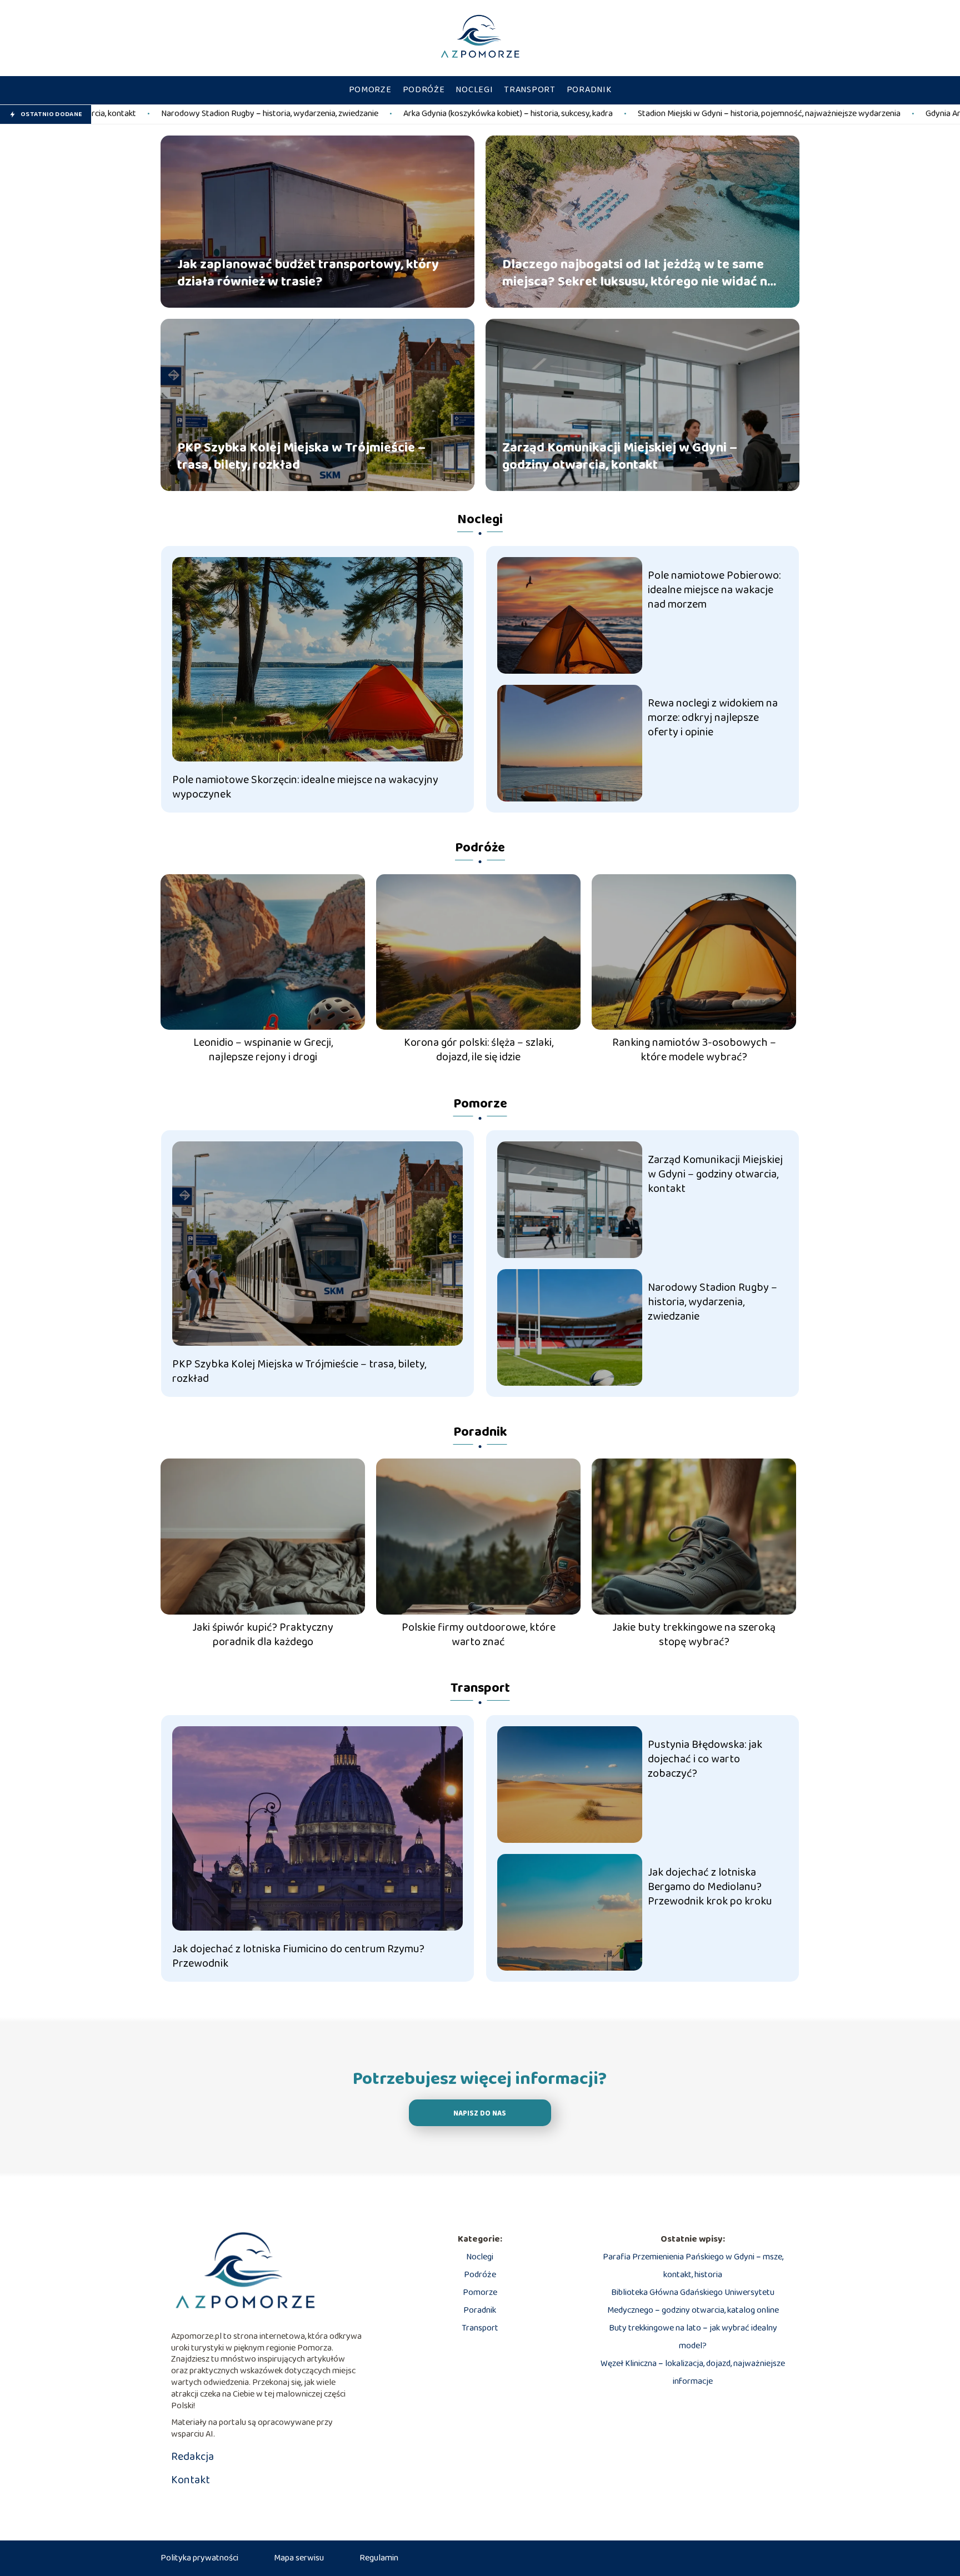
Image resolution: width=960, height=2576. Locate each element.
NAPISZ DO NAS (480, 2114)
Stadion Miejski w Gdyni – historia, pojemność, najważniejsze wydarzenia (588, 114)
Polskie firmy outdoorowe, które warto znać (479, 1635)
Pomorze (370, 90)
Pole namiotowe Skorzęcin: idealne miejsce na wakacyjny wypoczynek (305, 787)
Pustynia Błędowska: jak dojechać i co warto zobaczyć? (705, 1759)
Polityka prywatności (199, 2558)
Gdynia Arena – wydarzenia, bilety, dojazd (819, 114)
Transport (529, 90)
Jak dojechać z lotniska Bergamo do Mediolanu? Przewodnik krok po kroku (710, 1887)
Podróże (424, 90)
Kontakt (191, 2480)
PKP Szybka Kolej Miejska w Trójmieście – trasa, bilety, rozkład (301, 456)
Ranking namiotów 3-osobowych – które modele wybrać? (694, 1050)
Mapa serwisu (299, 2558)
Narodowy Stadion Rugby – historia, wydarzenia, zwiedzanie (712, 1302)
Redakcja (192, 2457)
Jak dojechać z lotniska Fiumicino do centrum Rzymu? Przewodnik (298, 1956)
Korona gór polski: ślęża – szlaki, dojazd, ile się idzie (479, 1050)
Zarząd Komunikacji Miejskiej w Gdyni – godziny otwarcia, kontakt (620, 456)
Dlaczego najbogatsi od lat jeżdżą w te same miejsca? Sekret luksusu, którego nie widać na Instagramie (638, 273)
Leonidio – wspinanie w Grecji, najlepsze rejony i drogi (263, 1050)
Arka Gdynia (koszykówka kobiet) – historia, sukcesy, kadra (327, 114)
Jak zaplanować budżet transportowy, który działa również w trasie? (308, 273)
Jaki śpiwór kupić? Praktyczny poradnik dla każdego (263, 1635)
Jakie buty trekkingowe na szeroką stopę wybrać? (694, 1635)
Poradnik (589, 90)
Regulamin (379, 2558)
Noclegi (474, 90)
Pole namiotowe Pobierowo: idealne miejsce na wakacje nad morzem (714, 590)
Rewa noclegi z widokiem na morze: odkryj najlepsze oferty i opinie (713, 718)
